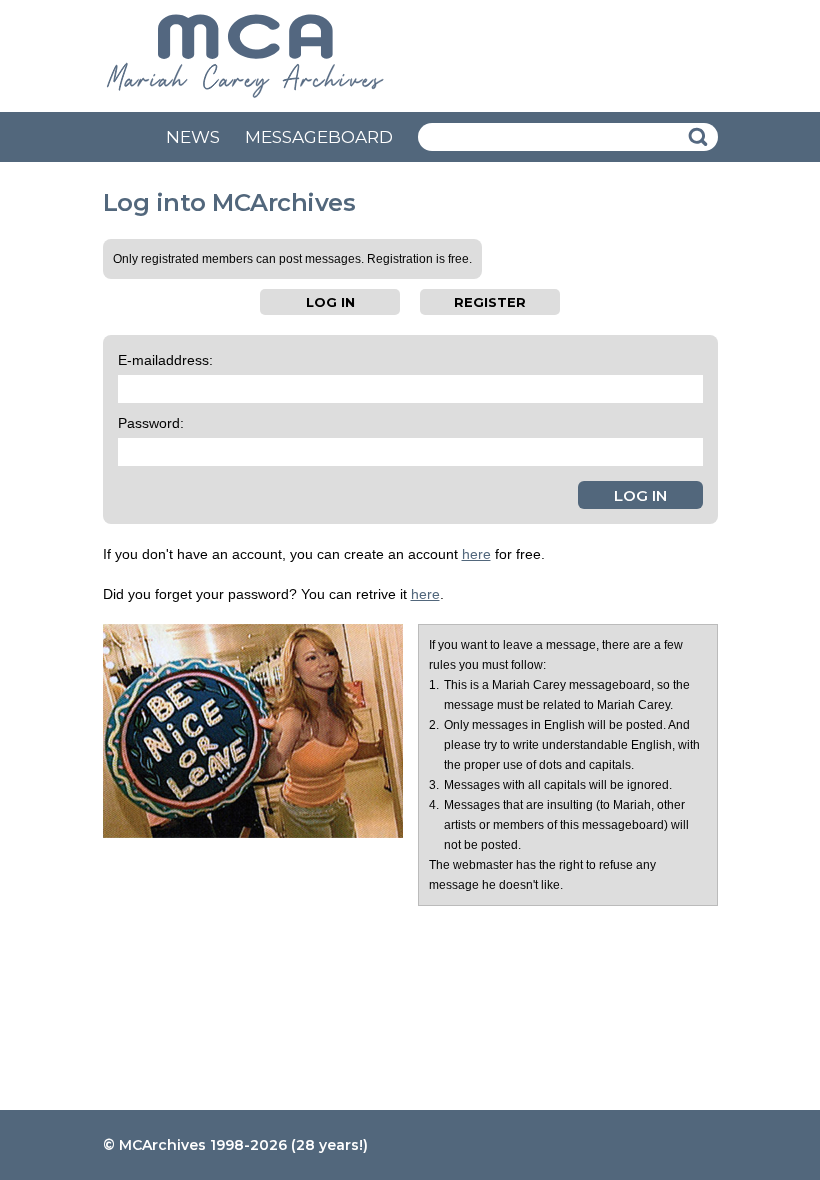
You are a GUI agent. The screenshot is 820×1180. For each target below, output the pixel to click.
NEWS (193, 137)
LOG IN (330, 302)
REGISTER (490, 302)
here (476, 554)
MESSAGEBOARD (319, 137)
